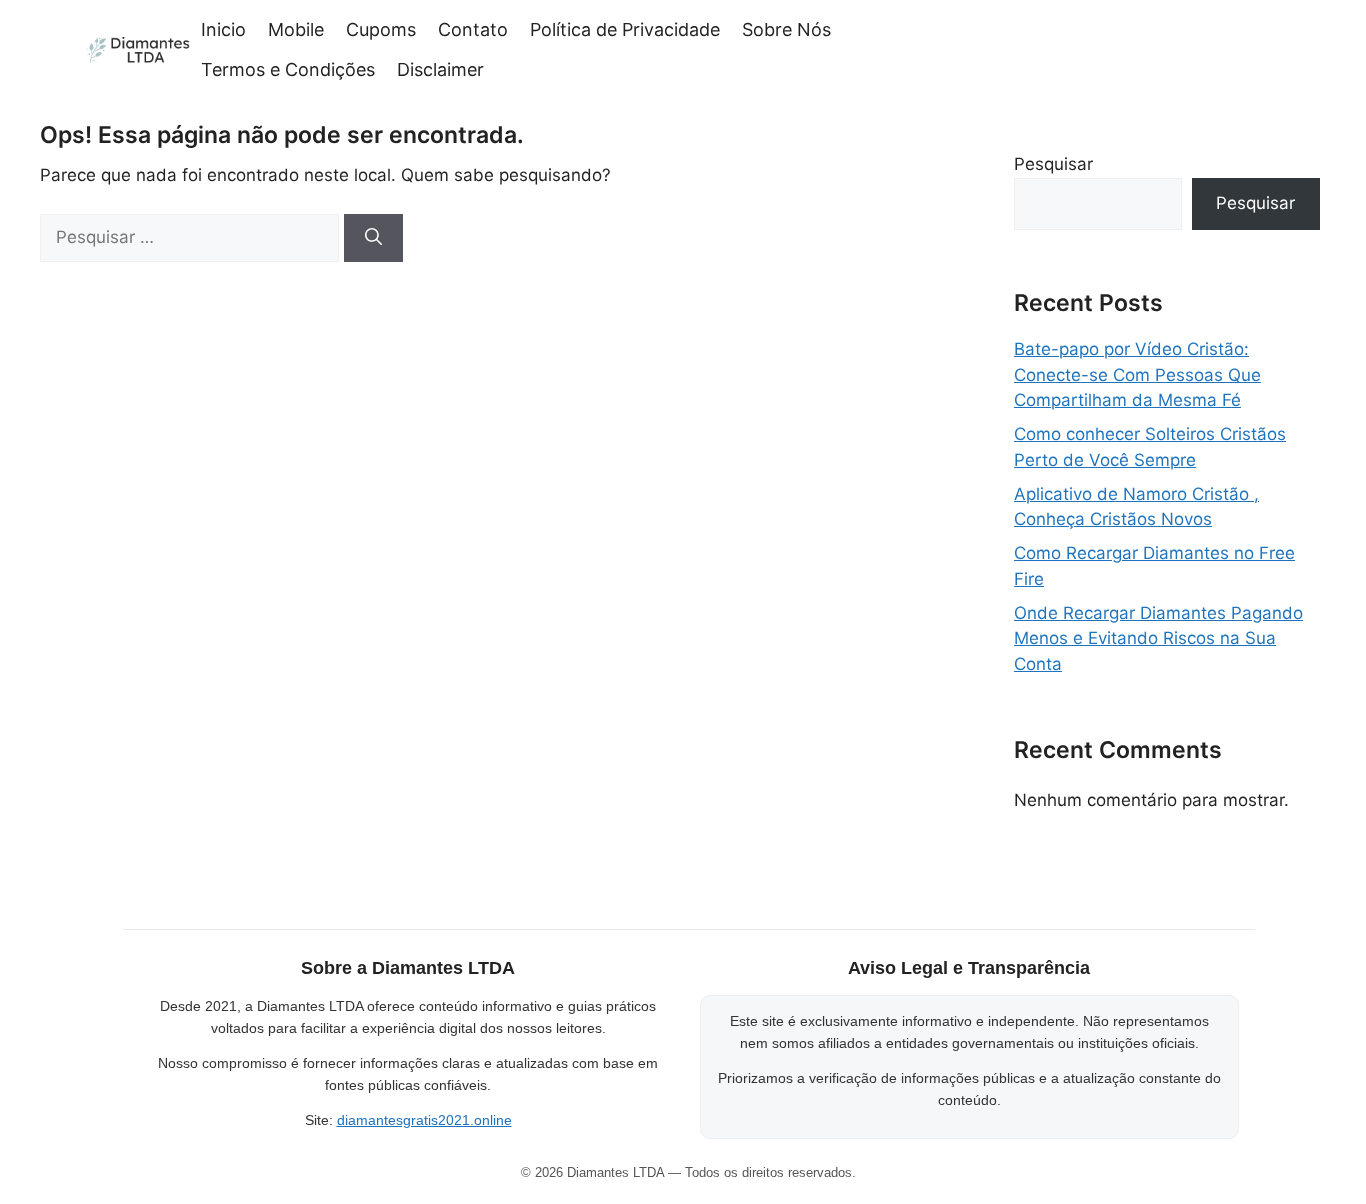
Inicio (223, 29)
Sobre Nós (786, 29)
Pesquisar (1053, 164)
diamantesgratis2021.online (424, 1120)
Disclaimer (440, 69)
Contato (473, 29)
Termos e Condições (288, 69)
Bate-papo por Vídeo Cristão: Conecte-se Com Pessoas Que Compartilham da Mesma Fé (1137, 374)
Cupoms (381, 29)
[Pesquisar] (373, 238)
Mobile (296, 29)
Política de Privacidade (625, 29)
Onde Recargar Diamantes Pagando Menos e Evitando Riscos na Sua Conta (1158, 638)
